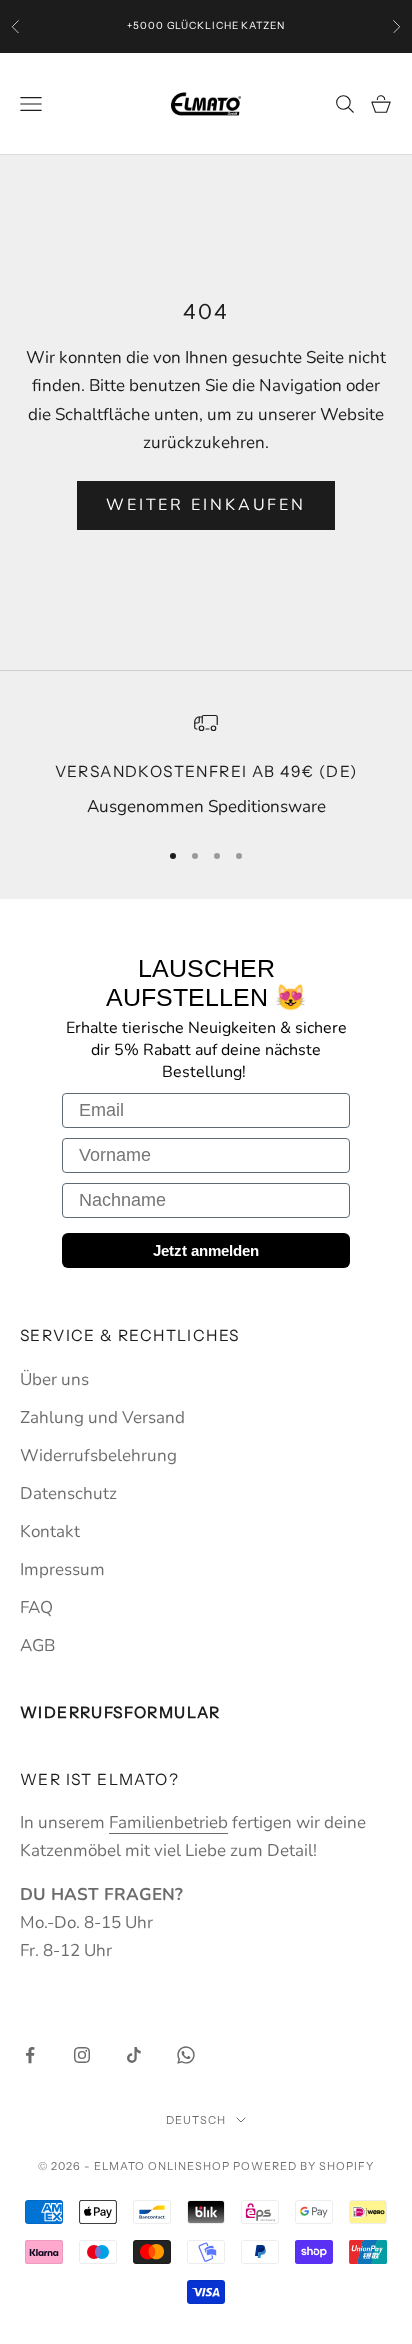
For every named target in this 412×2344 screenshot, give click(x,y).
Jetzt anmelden (206, 1250)
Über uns (54, 1379)
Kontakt (50, 1531)
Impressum (62, 1569)
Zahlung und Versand (102, 1417)
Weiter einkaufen (206, 505)
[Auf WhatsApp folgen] (186, 2055)
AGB (37, 1645)
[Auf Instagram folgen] (82, 2055)
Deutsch (196, 2120)
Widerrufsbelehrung (98, 1455)
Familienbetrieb (168, 1822)
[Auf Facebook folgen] (30, 2055)
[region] (206, 766)
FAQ (36, 1607)
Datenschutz (68, 1493)
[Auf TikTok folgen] (134, 2055)
